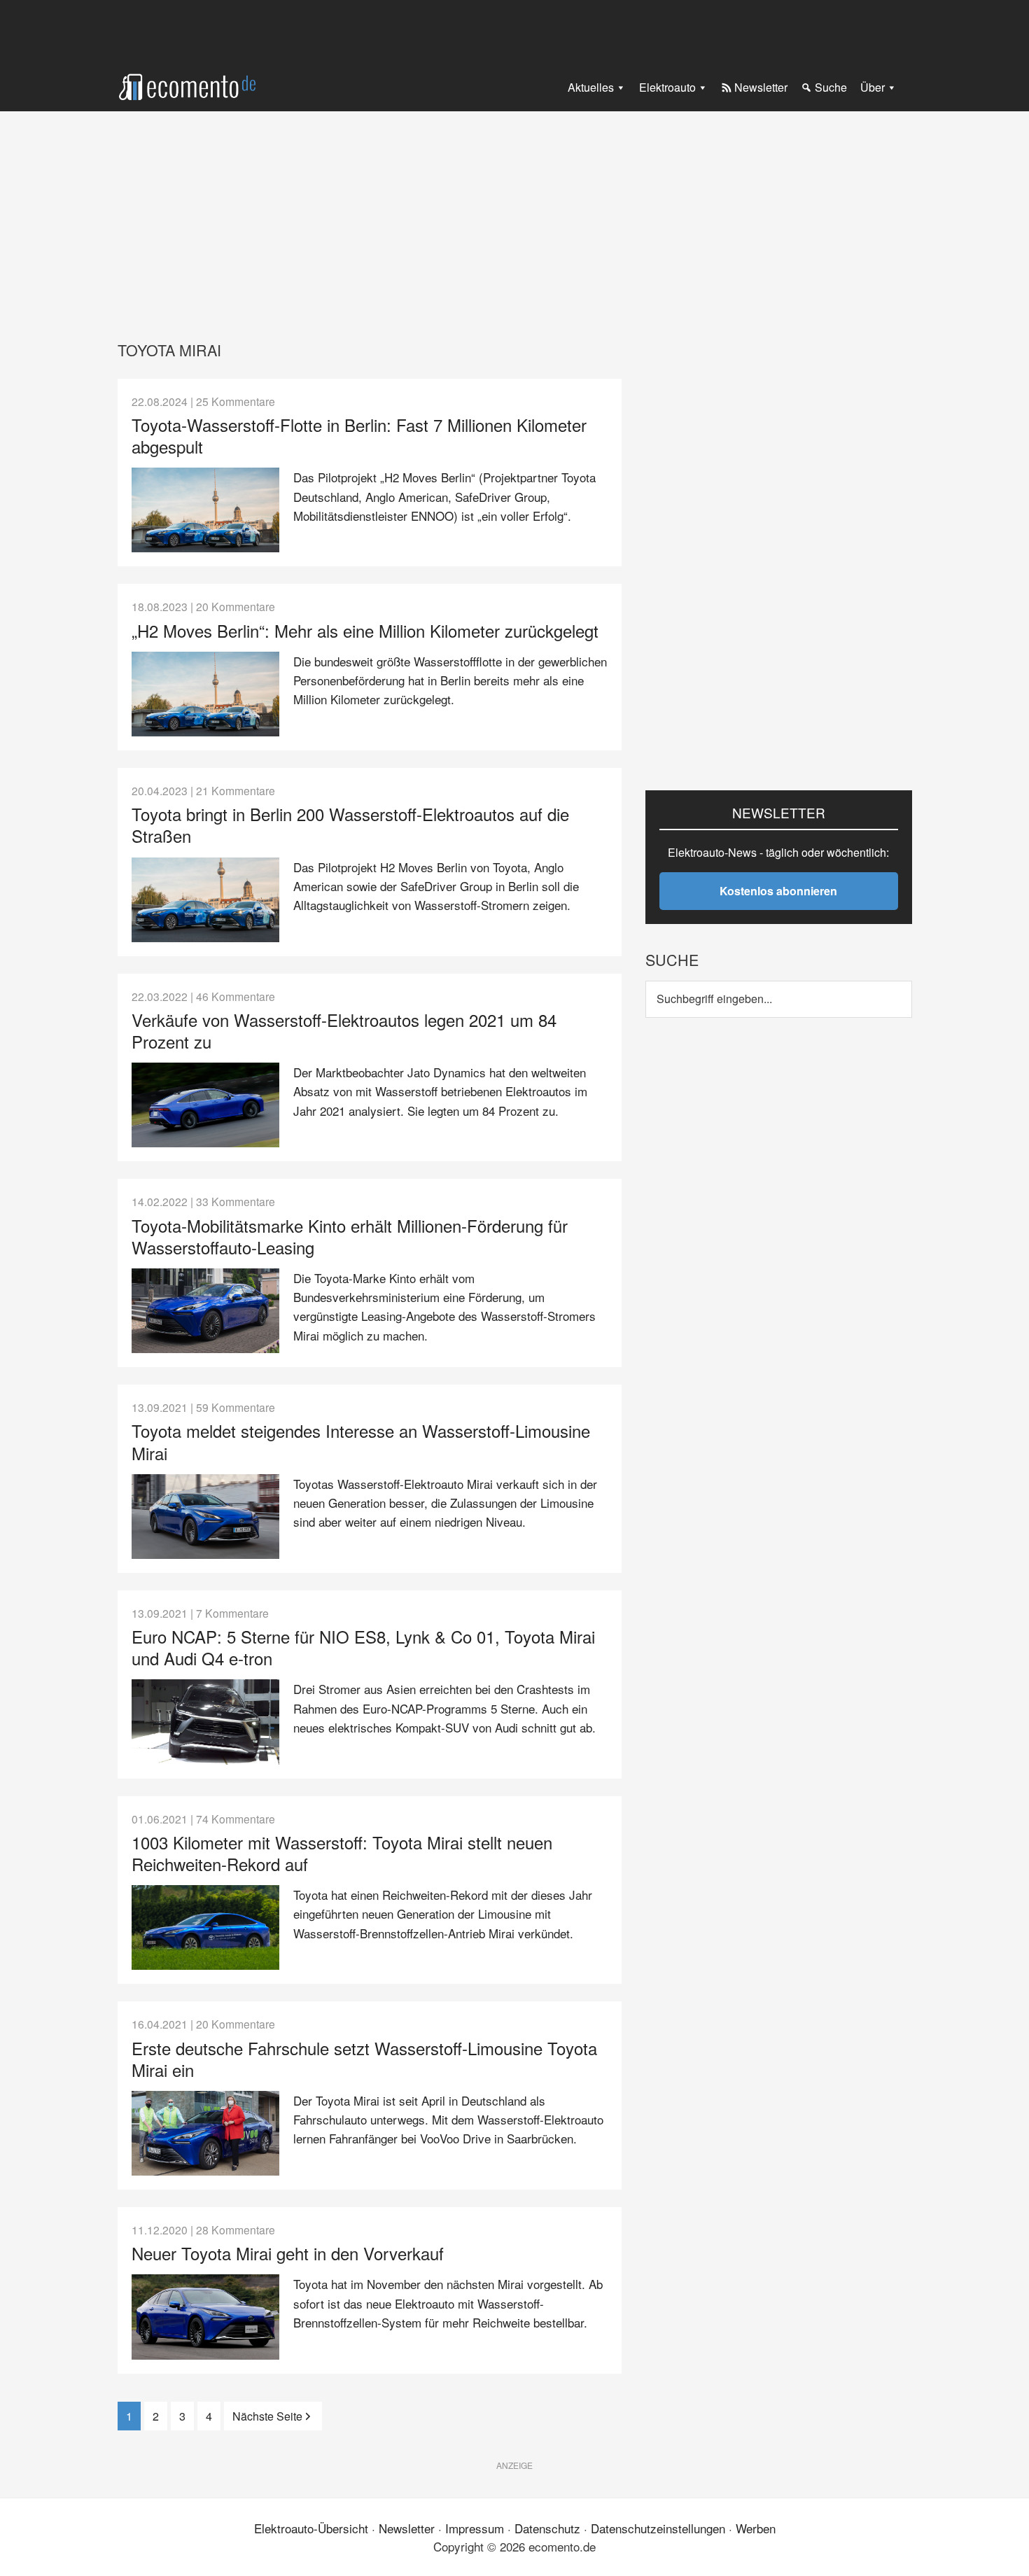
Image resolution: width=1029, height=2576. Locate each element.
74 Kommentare (236, 1819)
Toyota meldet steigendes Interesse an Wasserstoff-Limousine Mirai (361, 1441)
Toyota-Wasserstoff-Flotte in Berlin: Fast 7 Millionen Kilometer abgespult (359, 435)
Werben (756, 2528)
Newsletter (407, 2528)
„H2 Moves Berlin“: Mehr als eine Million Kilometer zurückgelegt (365, 630)
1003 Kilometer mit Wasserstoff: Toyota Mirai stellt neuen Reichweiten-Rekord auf (342, 1853)
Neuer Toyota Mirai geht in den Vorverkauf (288, 2253)
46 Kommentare (236, 996)
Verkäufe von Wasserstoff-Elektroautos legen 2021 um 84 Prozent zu (344, 1030)
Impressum (475, 2528)
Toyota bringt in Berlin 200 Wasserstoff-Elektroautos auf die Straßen (350, 825)
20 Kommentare (236, 606)
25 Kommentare (236, 401)
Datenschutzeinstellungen (658, 2528)
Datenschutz (547, 2528)
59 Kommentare (236, 1407)
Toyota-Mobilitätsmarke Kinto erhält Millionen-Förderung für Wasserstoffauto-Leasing (350, 1236)
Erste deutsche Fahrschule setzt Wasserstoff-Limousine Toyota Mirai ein (364, 2059)
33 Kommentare (236, 1201)
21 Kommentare (236, 790)
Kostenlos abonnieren (778, 891)
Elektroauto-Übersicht (311, 2528)
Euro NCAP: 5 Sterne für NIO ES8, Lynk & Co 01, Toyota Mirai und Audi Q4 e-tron (363, 1647)
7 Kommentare (232, 1613)
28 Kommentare (236, 2229)
